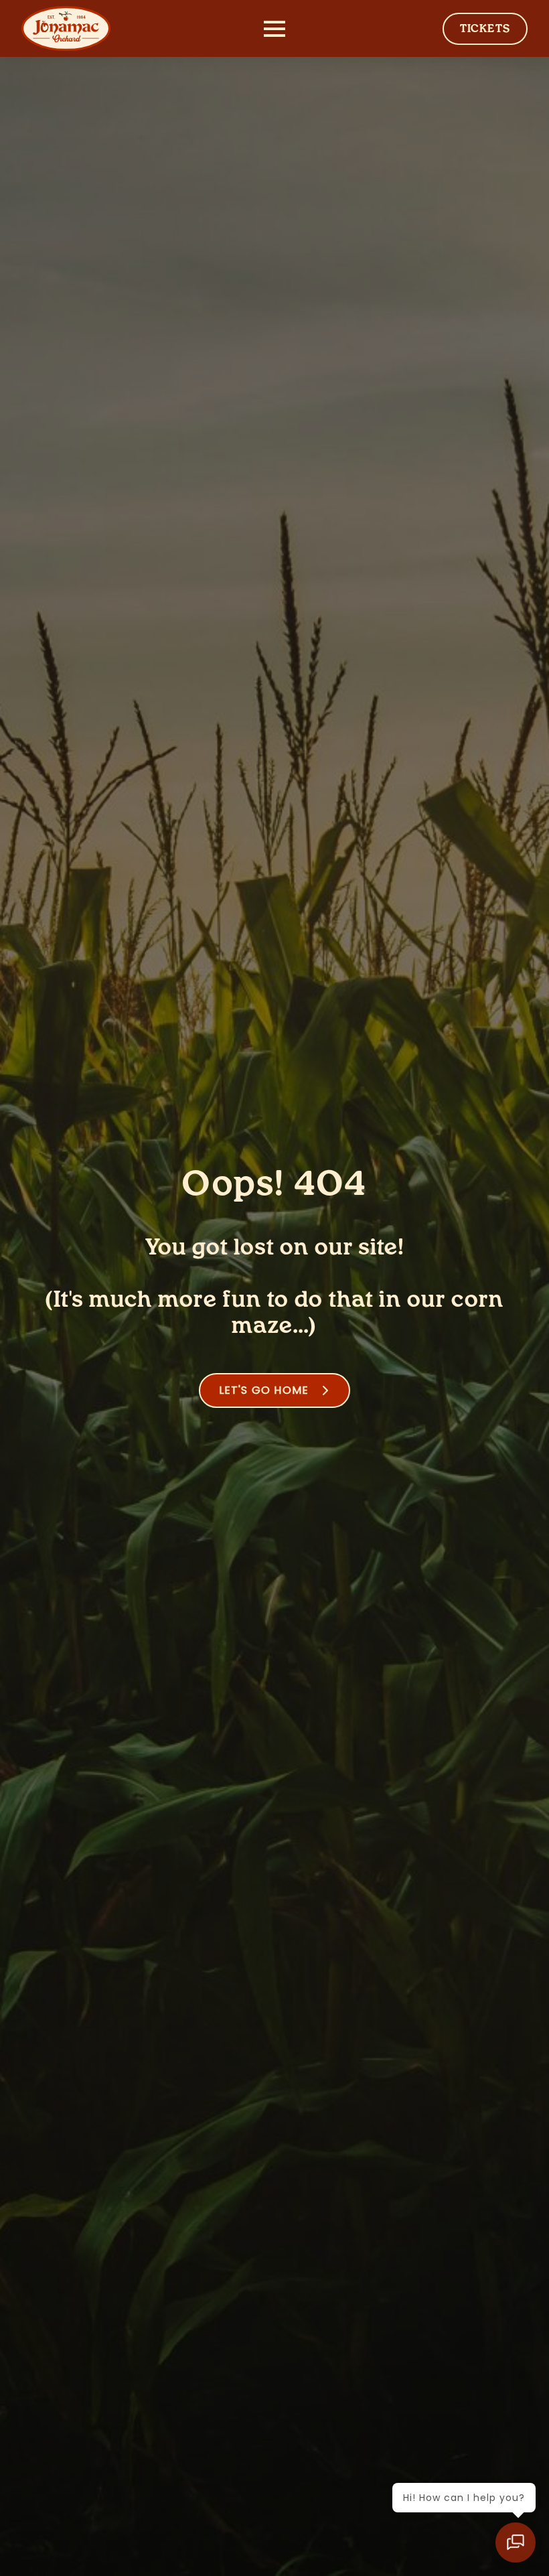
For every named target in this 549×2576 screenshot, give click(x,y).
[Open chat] (516, 2543)
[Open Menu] (274, 29)
